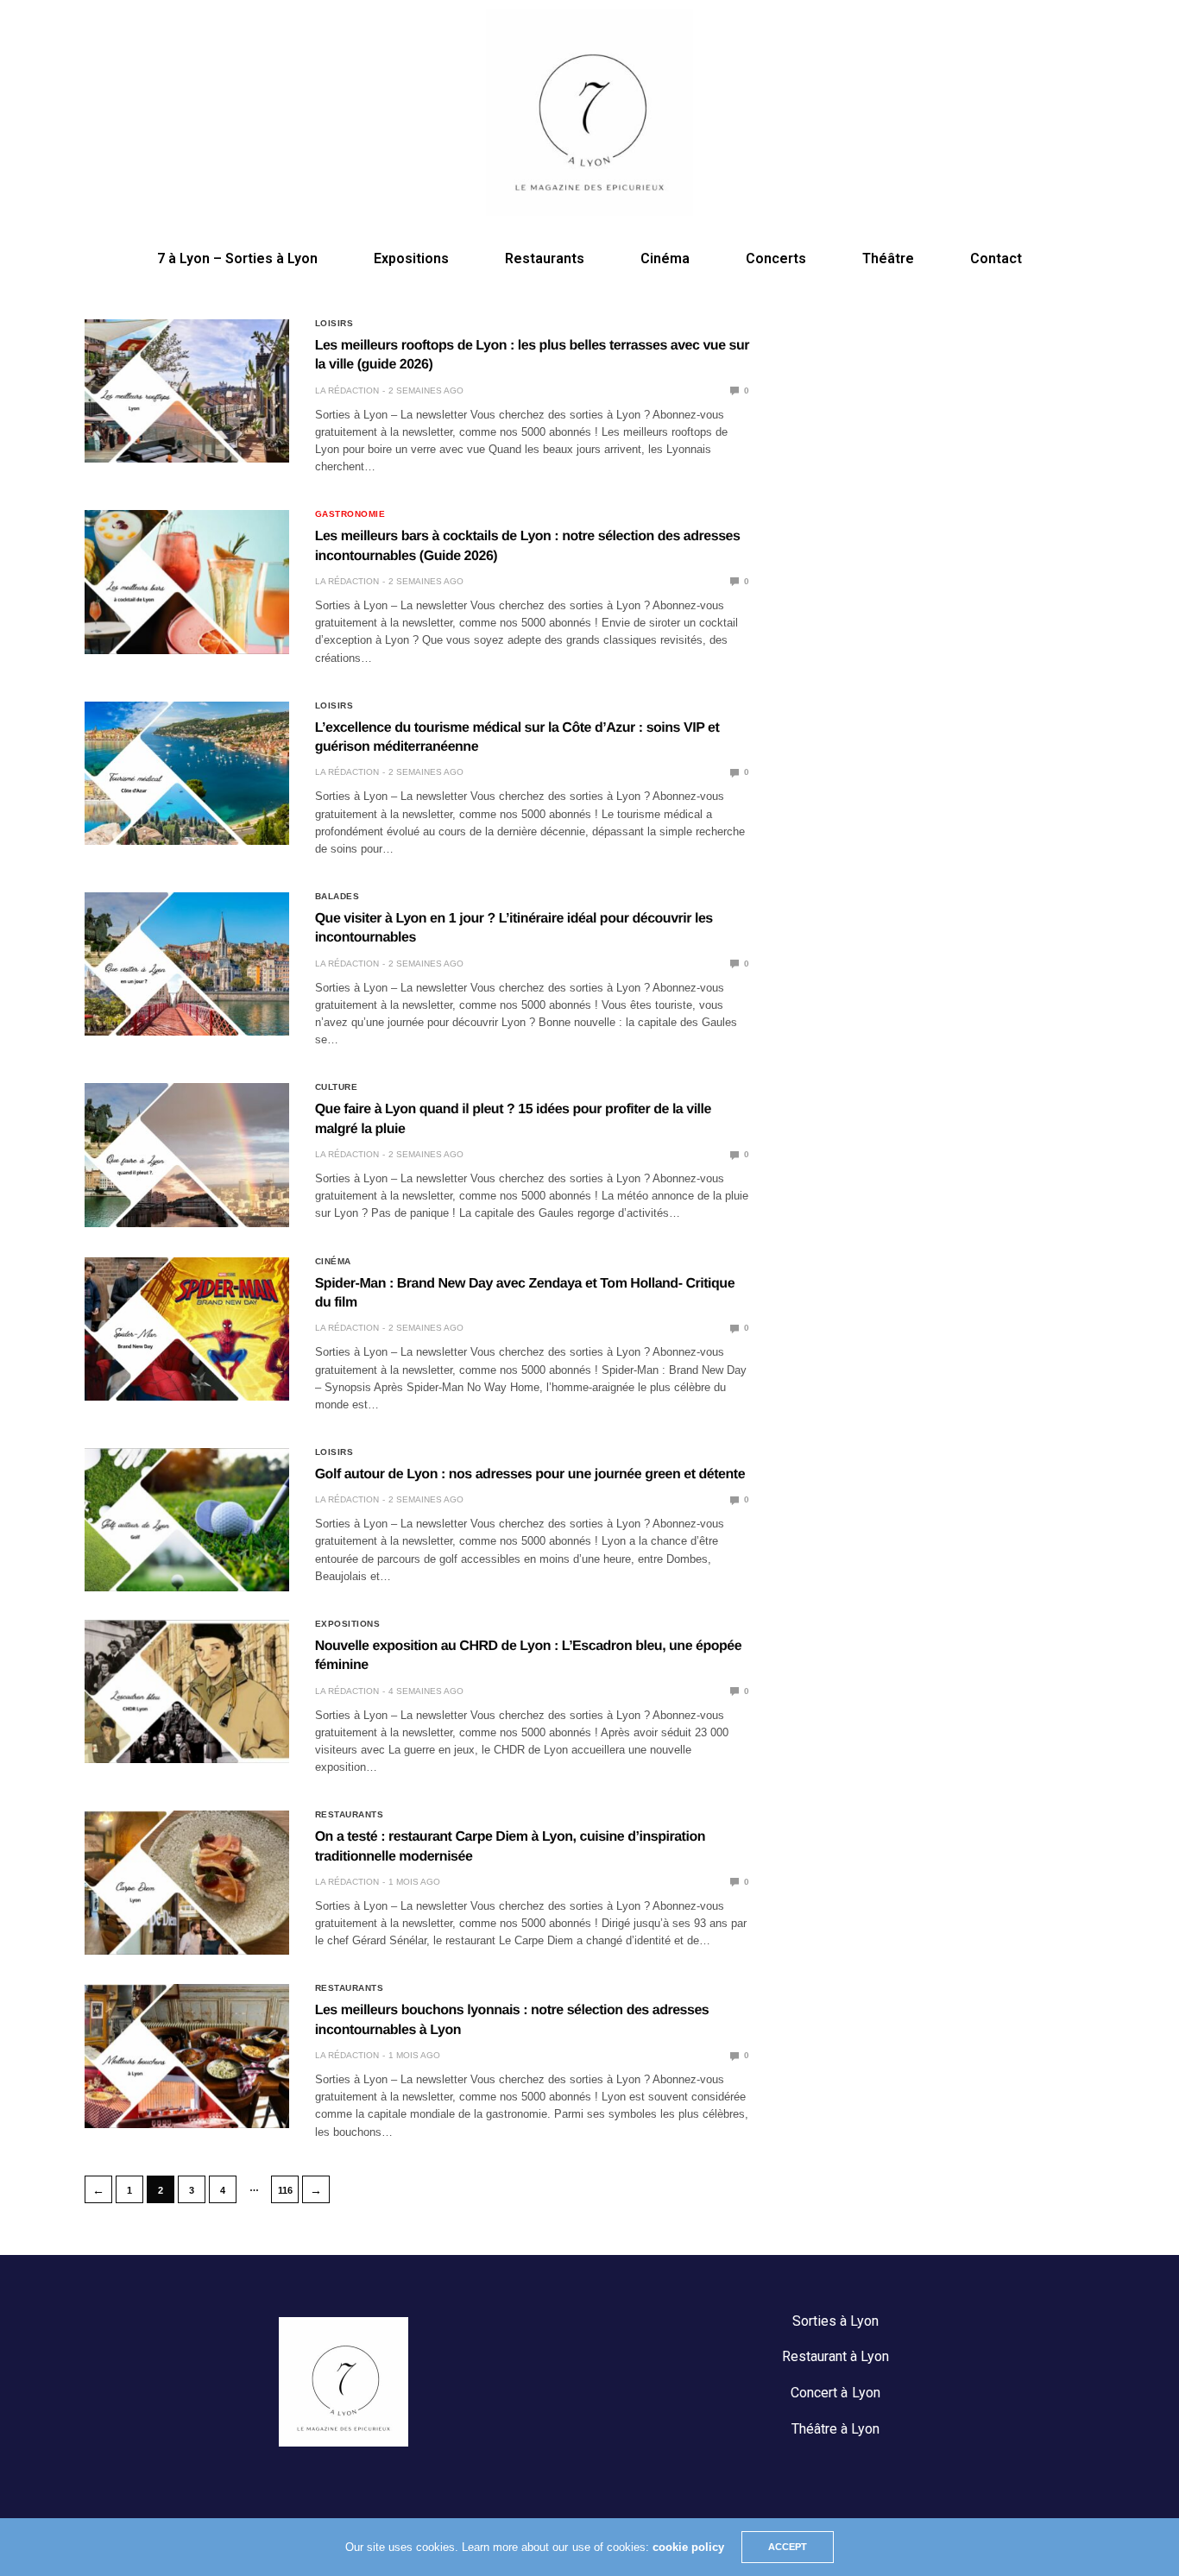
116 (285, 2190)
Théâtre (888, 258)
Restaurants (545, 258)
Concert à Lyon (835, 2393)
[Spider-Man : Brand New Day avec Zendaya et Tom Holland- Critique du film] (187, 1329)
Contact (996, 258)
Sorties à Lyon (835, 2321)
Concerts (776, 258)
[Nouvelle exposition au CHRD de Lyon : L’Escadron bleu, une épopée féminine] (187, 1691)
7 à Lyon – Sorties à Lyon (237, 258)
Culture (337, 1087)
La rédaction (347, 390)
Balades (337, 897)
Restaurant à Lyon (835, 2356)
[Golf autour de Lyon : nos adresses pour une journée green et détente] (187, 1520)
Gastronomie (350, 514)
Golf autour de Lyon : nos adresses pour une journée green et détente (530, 1474)
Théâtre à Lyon (835, 2429)
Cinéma (665, 258)
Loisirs (334, 324)
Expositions (411, 258)
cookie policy (688, 2547)
